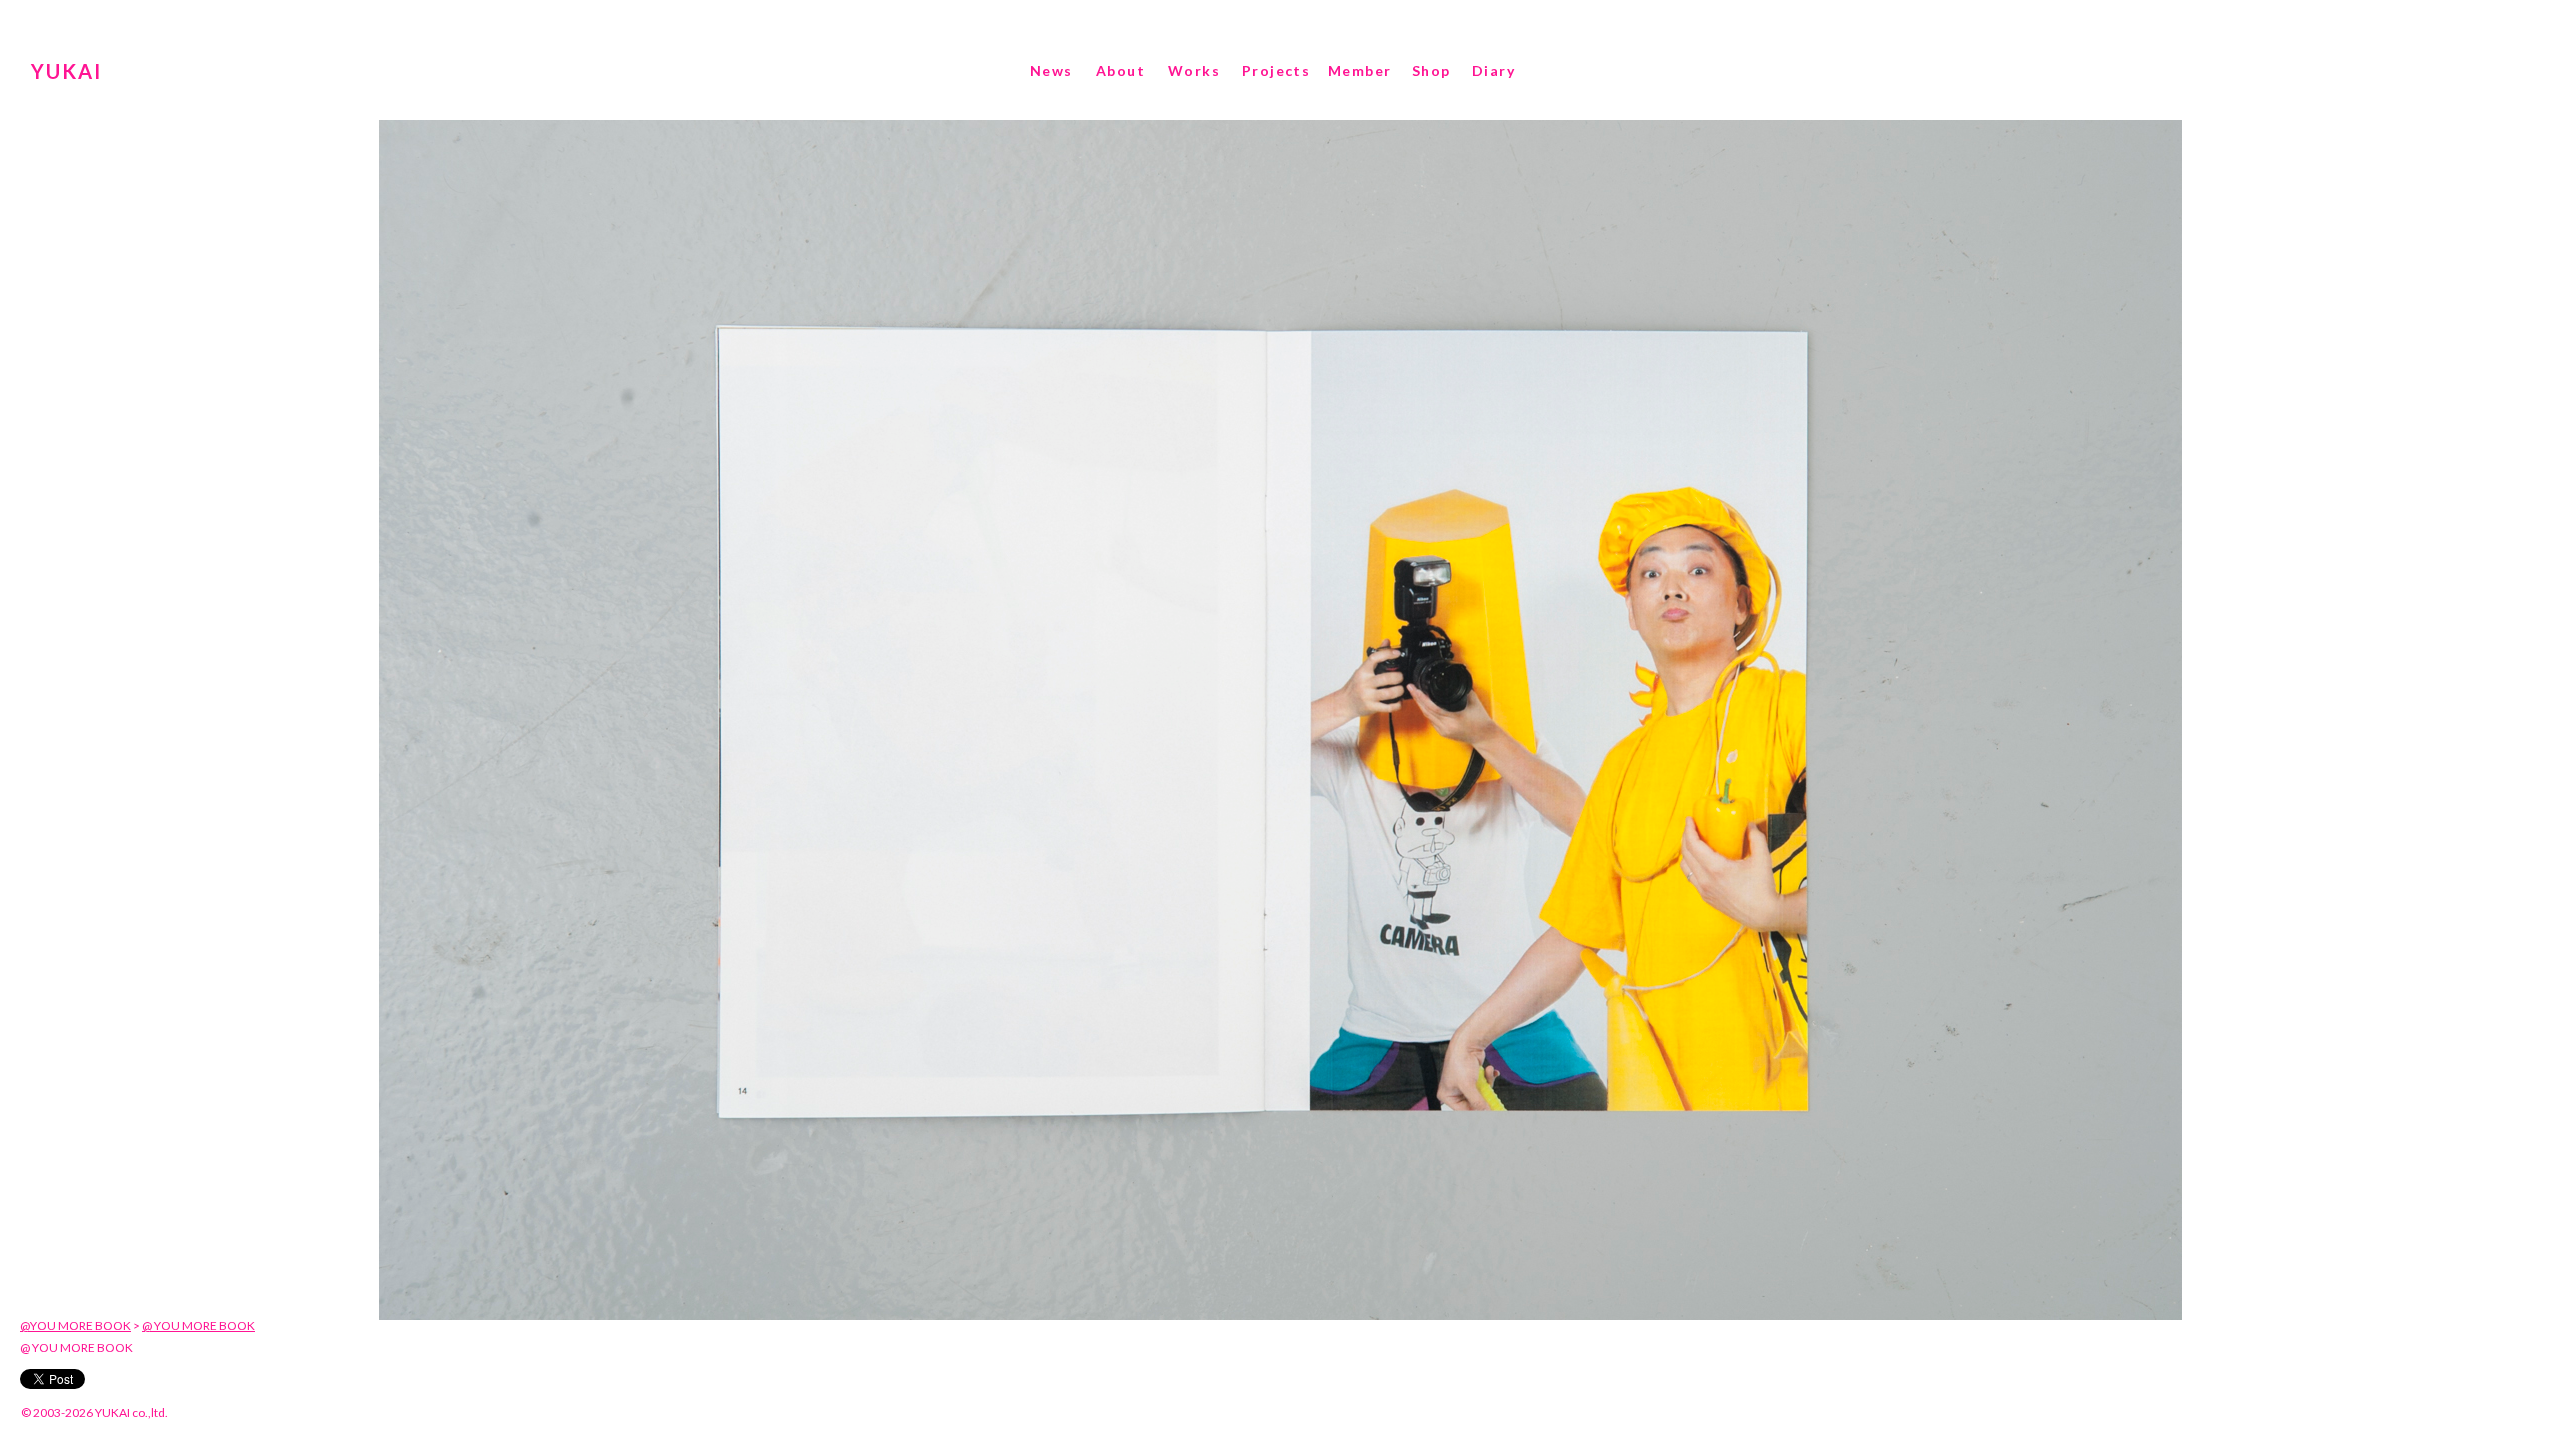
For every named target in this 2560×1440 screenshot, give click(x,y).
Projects (1276, 70)
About (1120, 70)
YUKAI (66, 71)
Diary (1493, 70)
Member (1359, 70)
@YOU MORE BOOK (75, 1325)
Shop (1431, 70)
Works (1194, 70)
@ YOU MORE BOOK (198, 1325)
